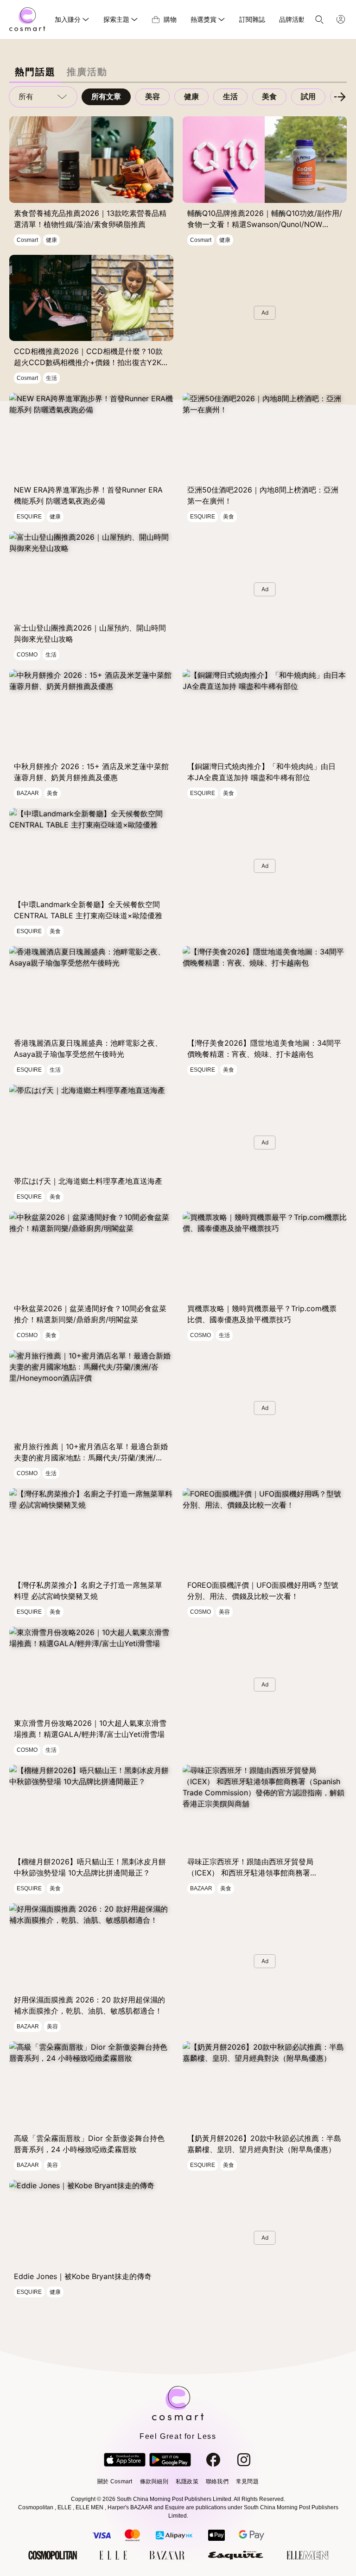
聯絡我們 (217, 2481)
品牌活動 (292, 19)
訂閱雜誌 (252, 19)
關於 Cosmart (115, 2481)
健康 (191, 97)
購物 (170, 19)
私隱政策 (187, 2481)
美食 (269, 97)
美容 (153, 97)
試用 (308, 97)
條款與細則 (154, 2481)
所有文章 (106, 97)
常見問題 (247, 2481)
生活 (230, 97)
